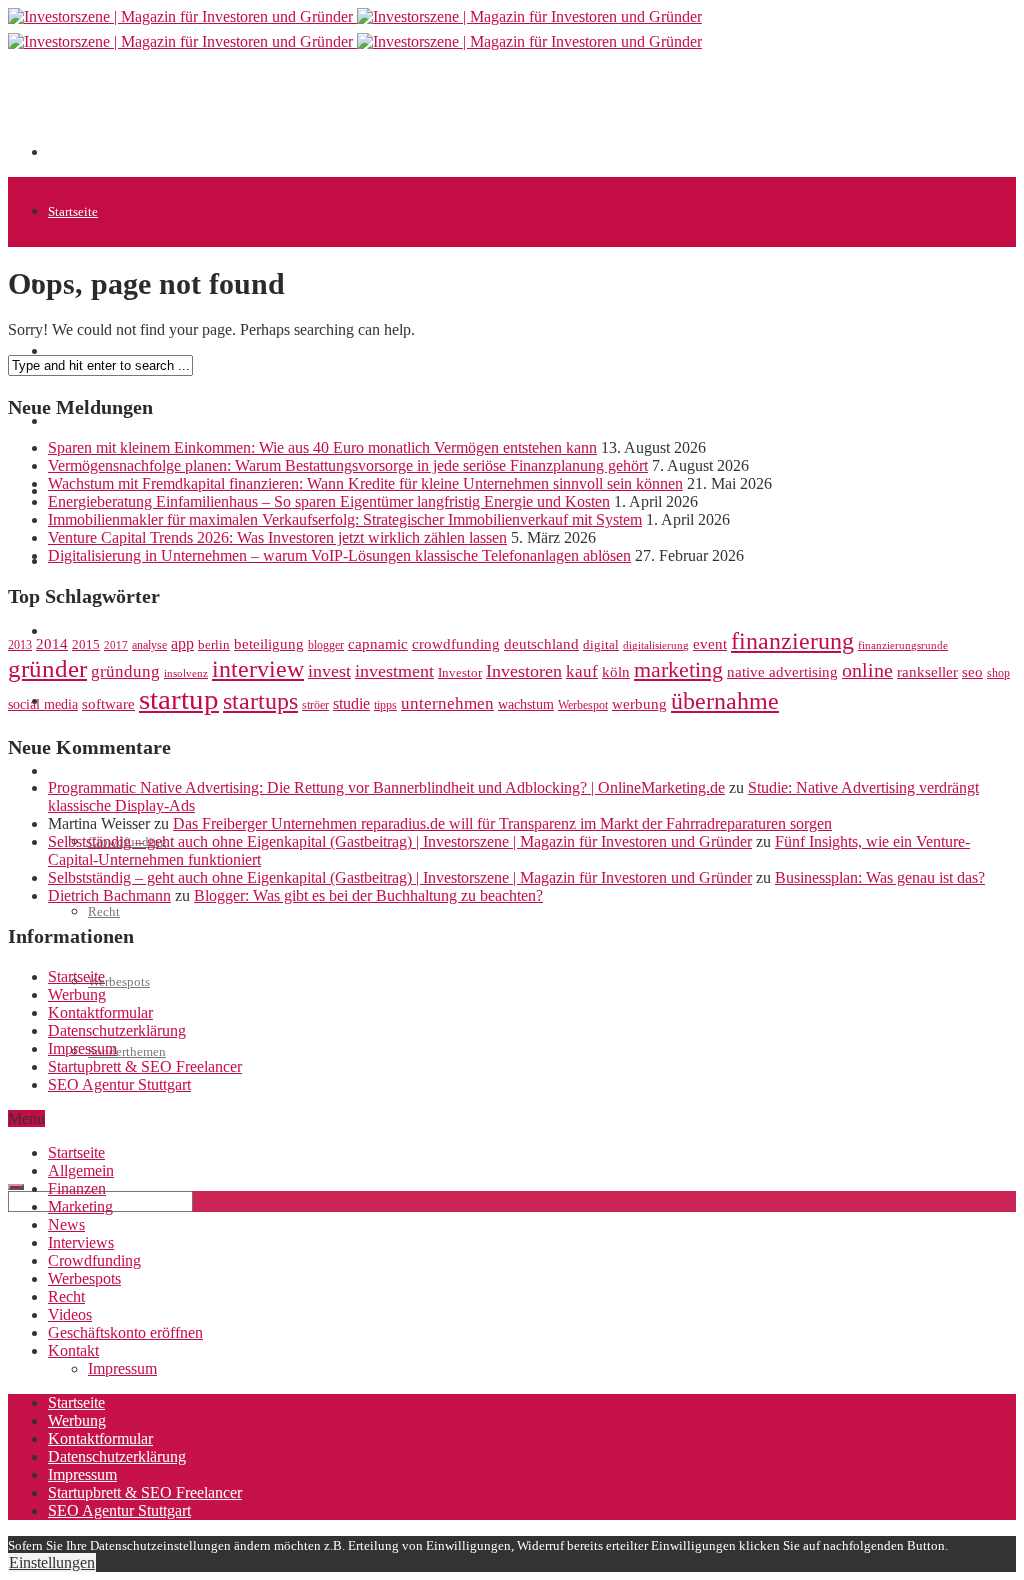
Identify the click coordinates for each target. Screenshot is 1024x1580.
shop (998, 673)
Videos (70, 1314)
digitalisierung (656, 645)
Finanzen (77, 1188)
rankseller (927, 671)
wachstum (526, 704)
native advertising (782, 672)
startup (179, 699)
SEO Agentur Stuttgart (119, 1084)
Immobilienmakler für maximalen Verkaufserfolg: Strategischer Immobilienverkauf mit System (345, 519)
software (108, 704)
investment (394, 671)
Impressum (82, 1048)
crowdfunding (456, 643)
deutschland (541, 643)
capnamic (378, 644)
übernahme (725, 701)
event (710, 644)
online (867, 670)
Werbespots (119, 981)
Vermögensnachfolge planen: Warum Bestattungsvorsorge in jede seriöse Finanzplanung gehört (348, 465)
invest (329, 671)
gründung (125, 671)
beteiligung (269, 644)
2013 (20, 645)
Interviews (81, 1242)
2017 (116, 645)
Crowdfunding (94, 1260)
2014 (52, 644)
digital (601, 645)
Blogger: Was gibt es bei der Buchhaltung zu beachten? (368, 895)
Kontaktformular (100, 1012)
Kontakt (73, 1350)
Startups (70, 351)
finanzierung (792, 641)
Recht (104, 911)
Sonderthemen (127, 1051)
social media (43, 704)
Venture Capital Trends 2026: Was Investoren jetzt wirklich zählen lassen (277, 537)
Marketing (80, 1206)
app (182, 643)
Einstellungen (52, 1562)
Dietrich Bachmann (109, 895)
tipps (385, 705)
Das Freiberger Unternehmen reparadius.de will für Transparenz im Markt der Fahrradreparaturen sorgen (502, 823)
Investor (460, 673)
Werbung (77, 994)
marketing (678, 670)
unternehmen (447, 703)
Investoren (524, 671)
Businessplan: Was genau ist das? (880, 877)
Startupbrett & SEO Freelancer (145, 1066)
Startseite (73, 211)
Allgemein (81, 1170)
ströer (315, 705)
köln (616, 672)
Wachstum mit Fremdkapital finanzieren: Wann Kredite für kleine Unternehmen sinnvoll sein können (365, 483)
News (62, 421)
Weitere (68, 771)
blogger (326, 645)
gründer (47, 668)
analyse (149, 645)
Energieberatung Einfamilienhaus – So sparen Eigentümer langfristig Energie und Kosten (329, 501)
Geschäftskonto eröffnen (114, 1121)
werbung (639, 703)
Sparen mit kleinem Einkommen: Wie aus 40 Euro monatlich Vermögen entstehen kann (322, 447)
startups (260, 700)
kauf (582, 671)
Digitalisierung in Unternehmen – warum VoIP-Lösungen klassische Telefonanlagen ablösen (339, 555)
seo (972, 672)
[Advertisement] (412, 112)
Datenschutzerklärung (117, 1030)
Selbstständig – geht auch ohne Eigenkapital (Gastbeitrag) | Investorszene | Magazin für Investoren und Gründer (400, 841)
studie (351, 703)
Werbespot (583, 705)
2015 (86, 645)
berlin (214, 645)
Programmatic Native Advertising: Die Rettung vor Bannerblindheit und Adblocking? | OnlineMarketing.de (386, 787)
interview (258, 668)
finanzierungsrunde (903, 645)
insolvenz (186, 673)
